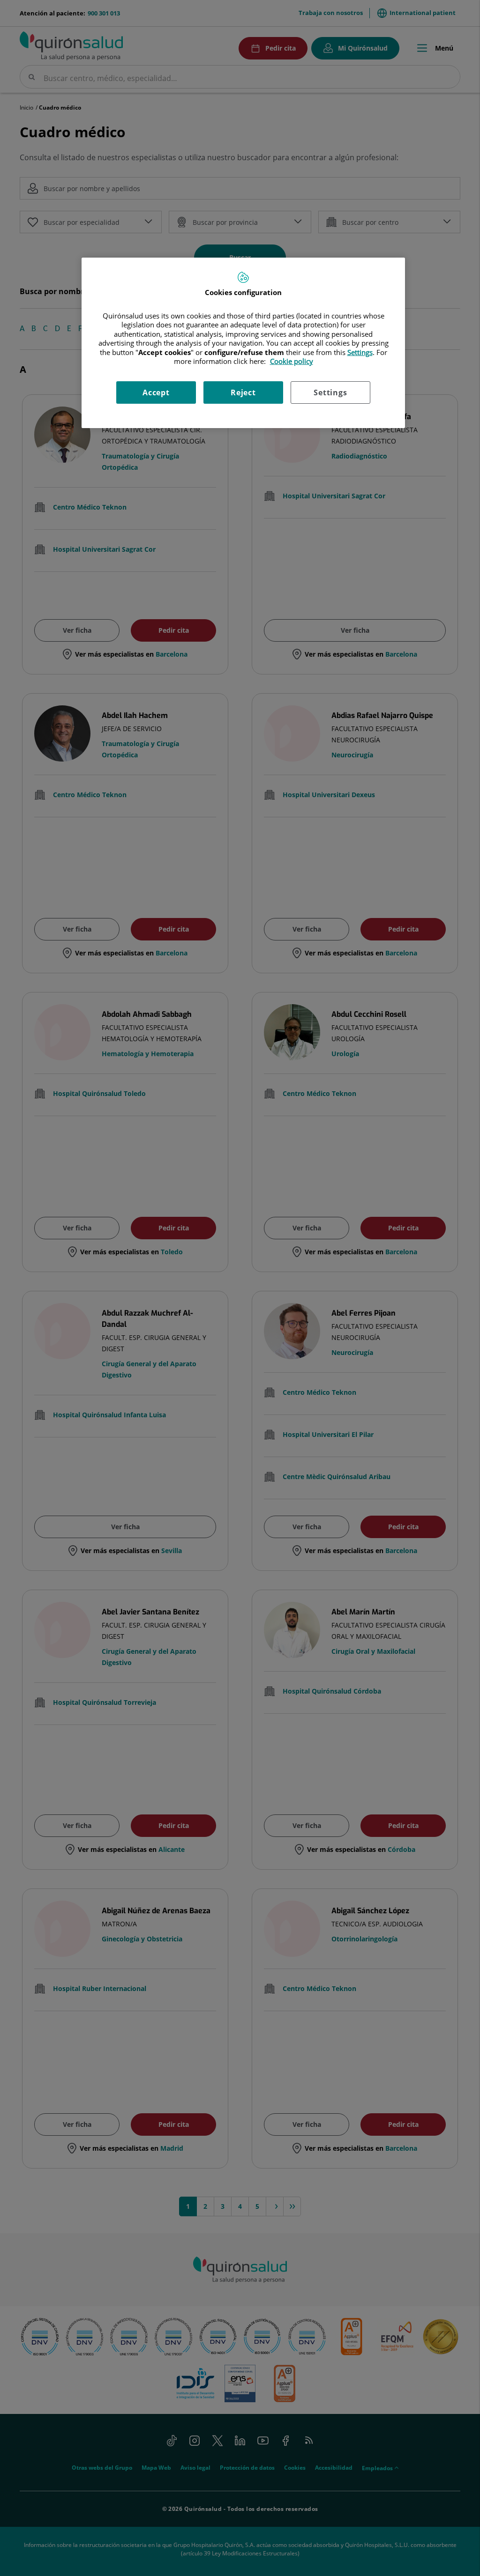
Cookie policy (292, 361)
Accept (156, 392)
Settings (330, 392)
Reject (243, 392)
